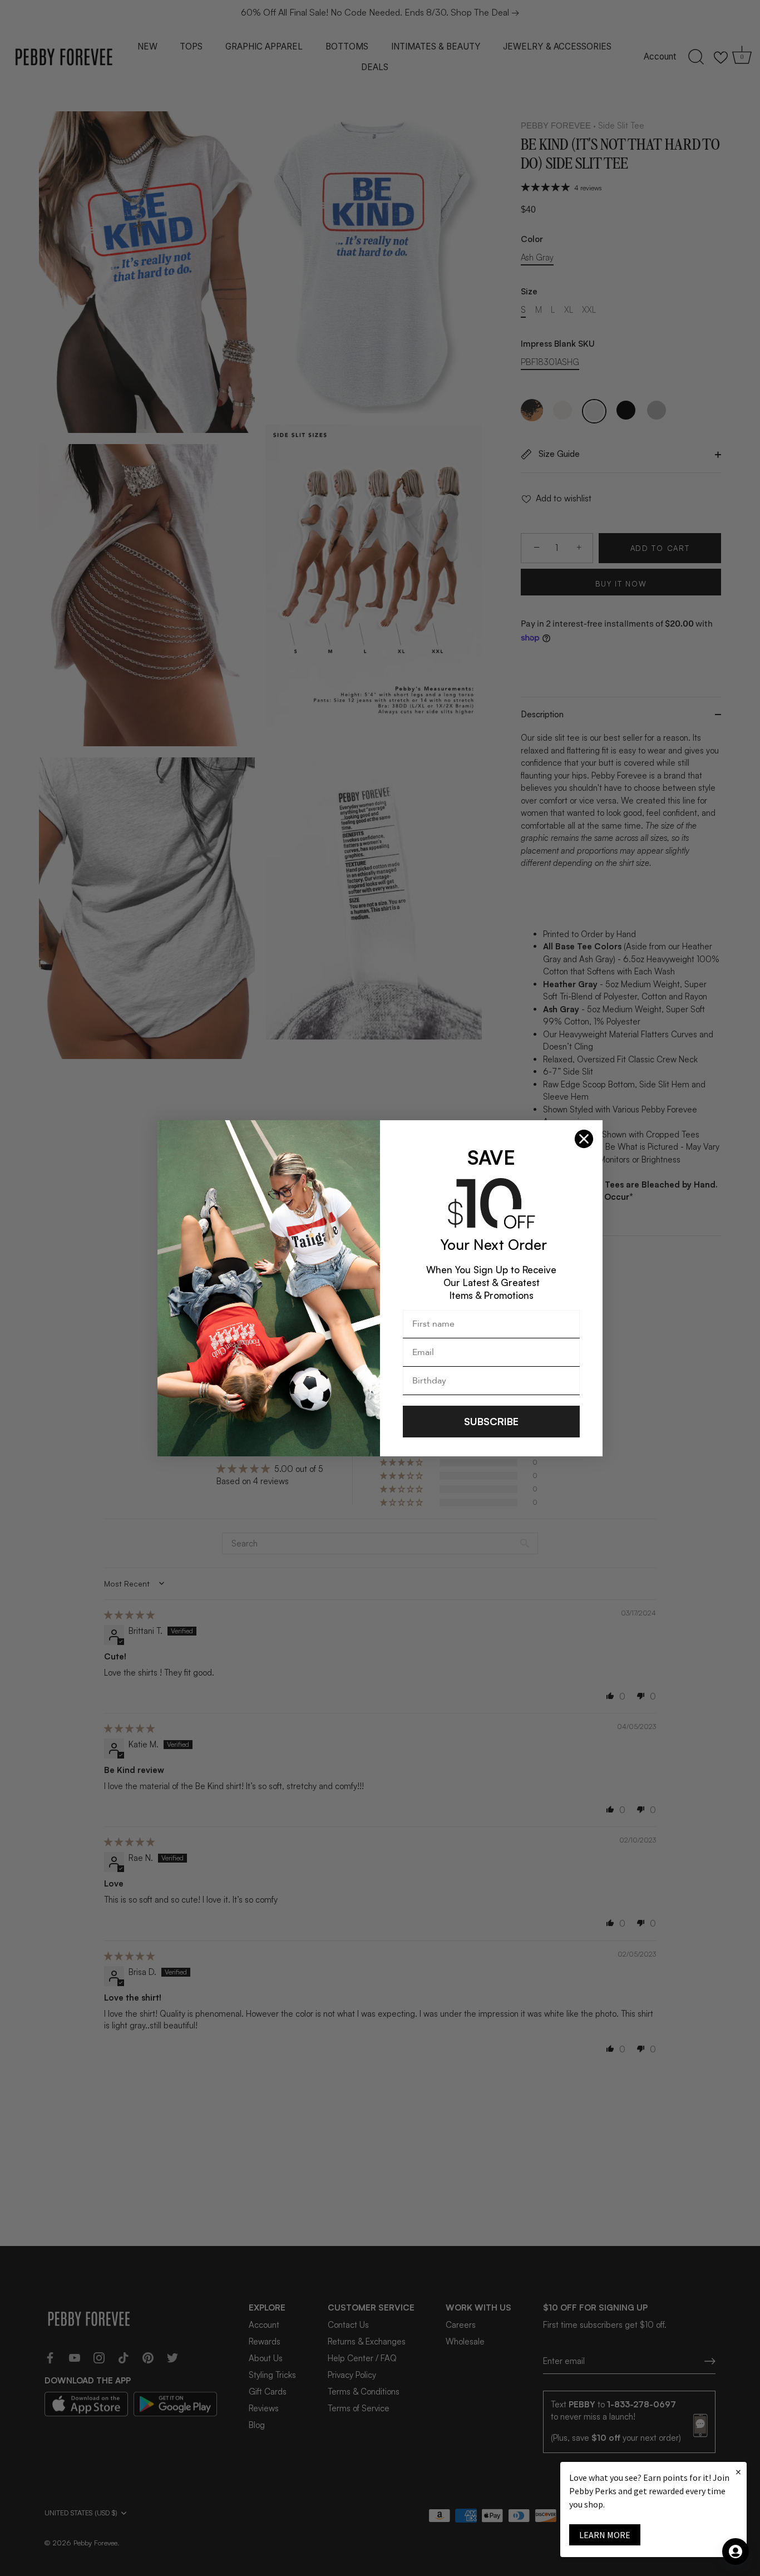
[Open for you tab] (736, 2552)
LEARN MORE (605, 2535)
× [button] (738, 2472)
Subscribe (491, 1421)
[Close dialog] (584, 1139)
